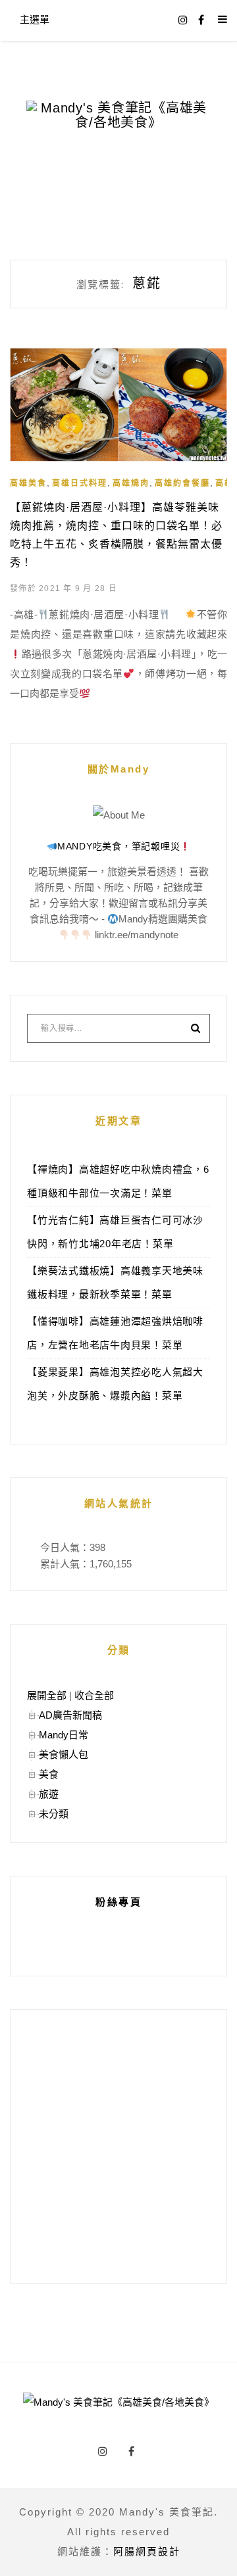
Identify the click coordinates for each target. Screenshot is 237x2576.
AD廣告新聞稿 (70, 1715)
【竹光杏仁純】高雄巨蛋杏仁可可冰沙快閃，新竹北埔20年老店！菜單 (115, 1232)
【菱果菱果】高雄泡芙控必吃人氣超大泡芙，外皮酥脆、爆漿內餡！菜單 (115, 1384)
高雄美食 (28, 483)
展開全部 (47, 1695)
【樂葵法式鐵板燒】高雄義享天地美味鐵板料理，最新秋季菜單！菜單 (115, 1282)
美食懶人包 (64, 1754)
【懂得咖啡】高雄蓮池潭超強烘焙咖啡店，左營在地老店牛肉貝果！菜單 (115, 1333)
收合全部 (94, 1695)
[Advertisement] (118, 2147)
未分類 (54, 1814)
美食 (49, 1774)
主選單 (35, 19)
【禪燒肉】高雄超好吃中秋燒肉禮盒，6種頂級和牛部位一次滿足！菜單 (118, 1181)
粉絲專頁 (118, 1902)
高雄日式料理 (80, 483)
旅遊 (49, 1794)
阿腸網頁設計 (147, 2551)
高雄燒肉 (131, 483)
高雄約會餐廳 (182, 483)
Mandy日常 (64, 1735)
